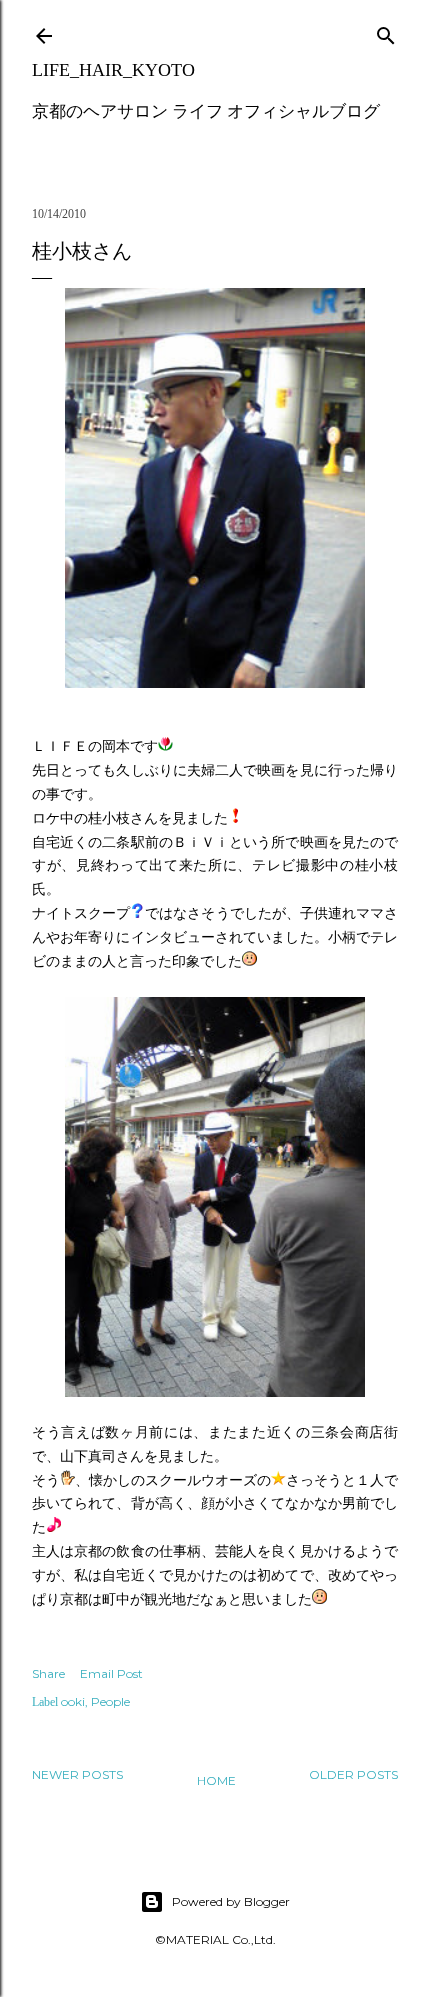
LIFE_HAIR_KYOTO (113, 70)
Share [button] (48, 1673)
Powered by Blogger (231, 1901)
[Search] (386, 31)
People (110, 1701)
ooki (73, 1701)
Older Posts (353, 1774)
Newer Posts (77, 1774)
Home (216, 1780)
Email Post (111, 1673)
